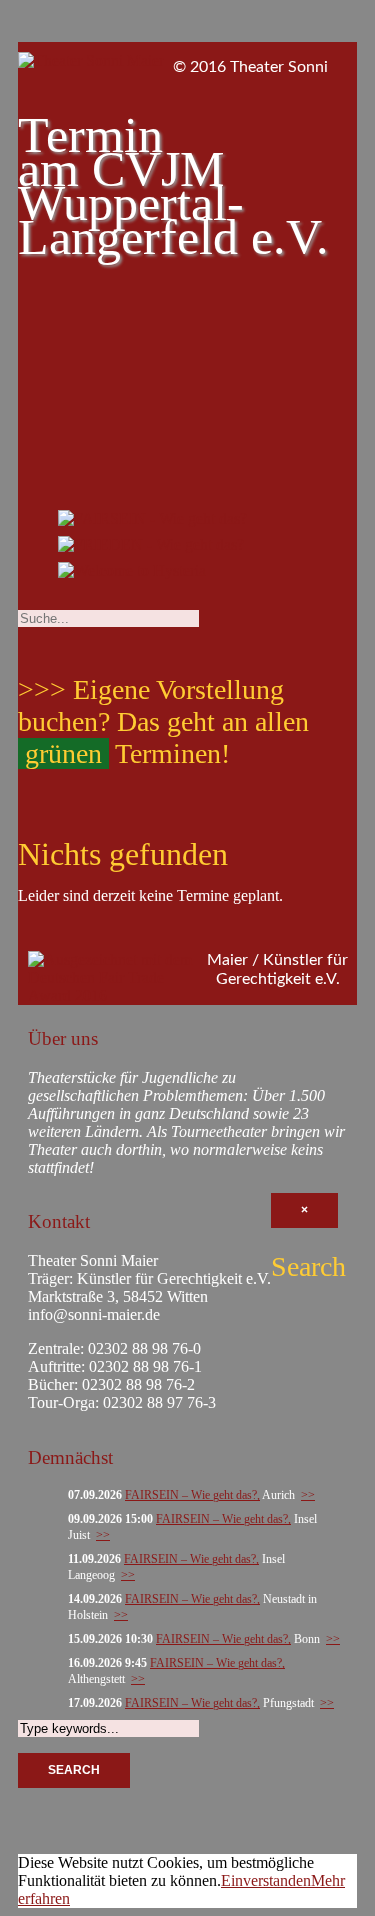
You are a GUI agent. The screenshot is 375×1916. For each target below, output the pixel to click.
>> (308, 1495)
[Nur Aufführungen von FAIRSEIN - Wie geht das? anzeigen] (152, 522)
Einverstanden (266, 1880)
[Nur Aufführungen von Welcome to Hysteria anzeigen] (132, 574)
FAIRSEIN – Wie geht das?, (192, 1495)
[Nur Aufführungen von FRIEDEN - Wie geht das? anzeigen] (151, 548)
